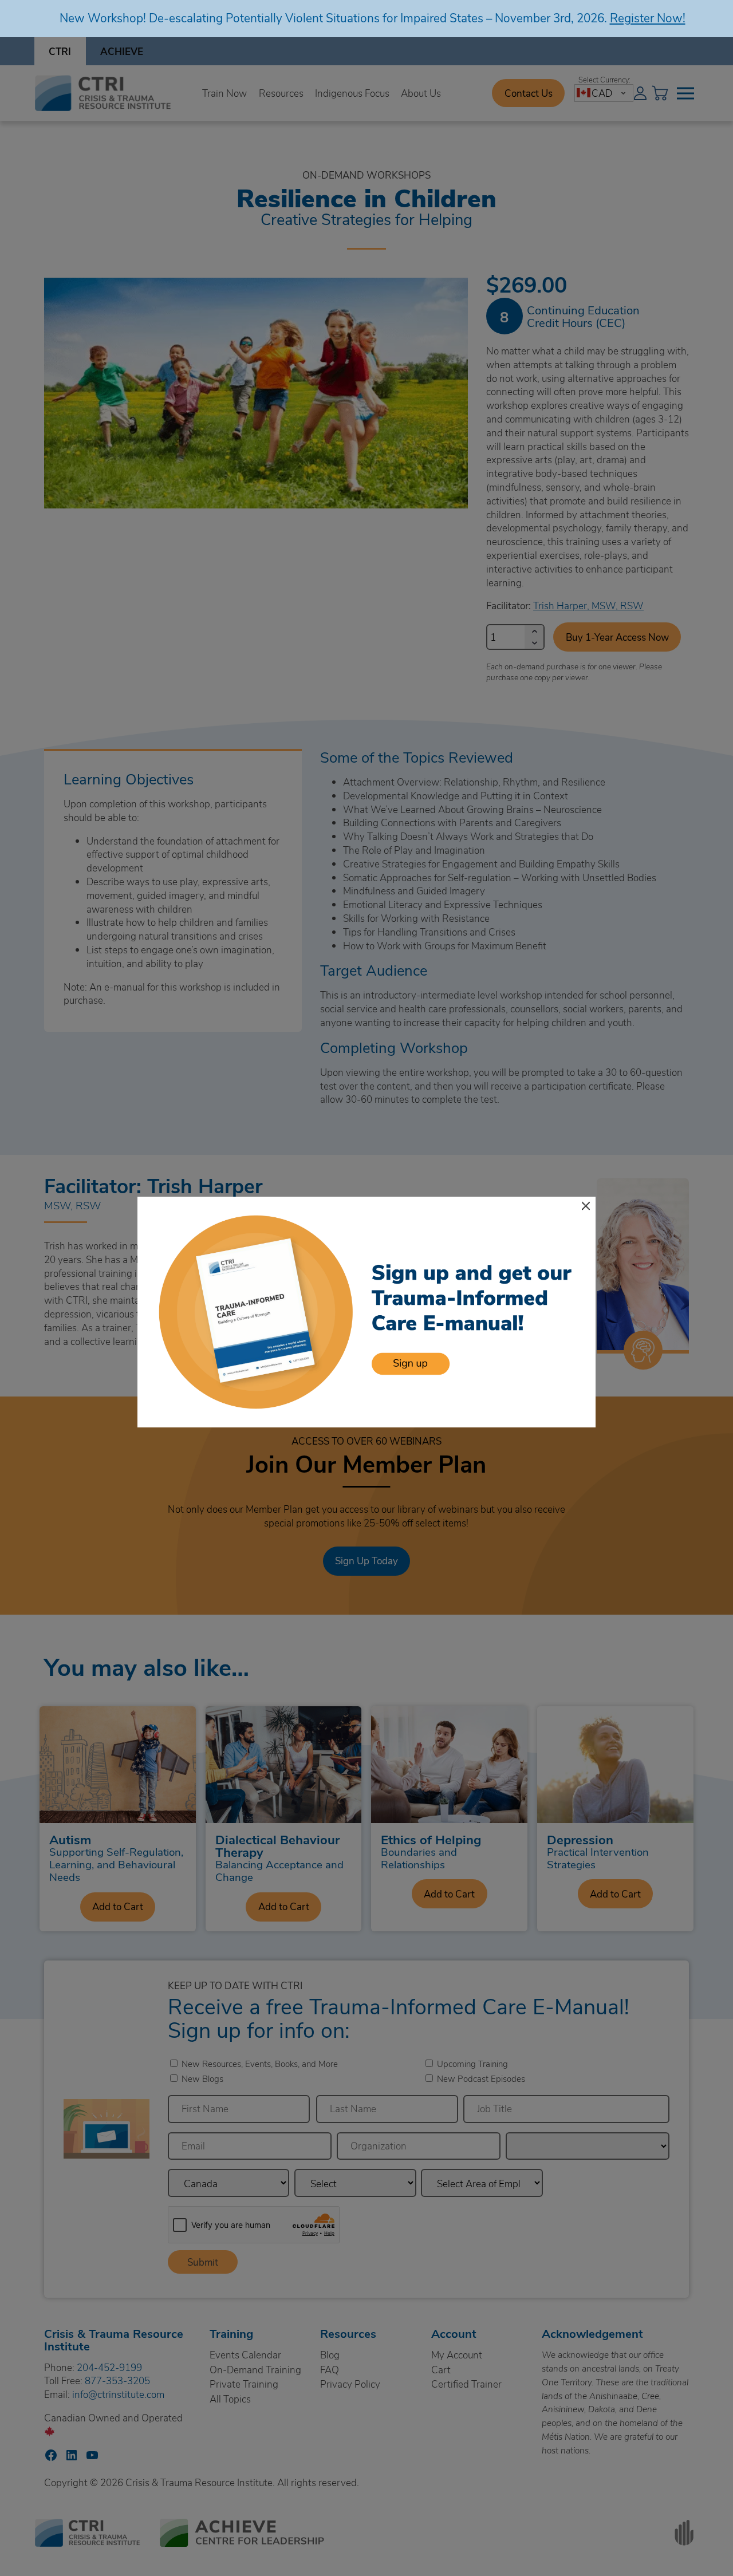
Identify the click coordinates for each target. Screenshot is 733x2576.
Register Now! (648, 17)
